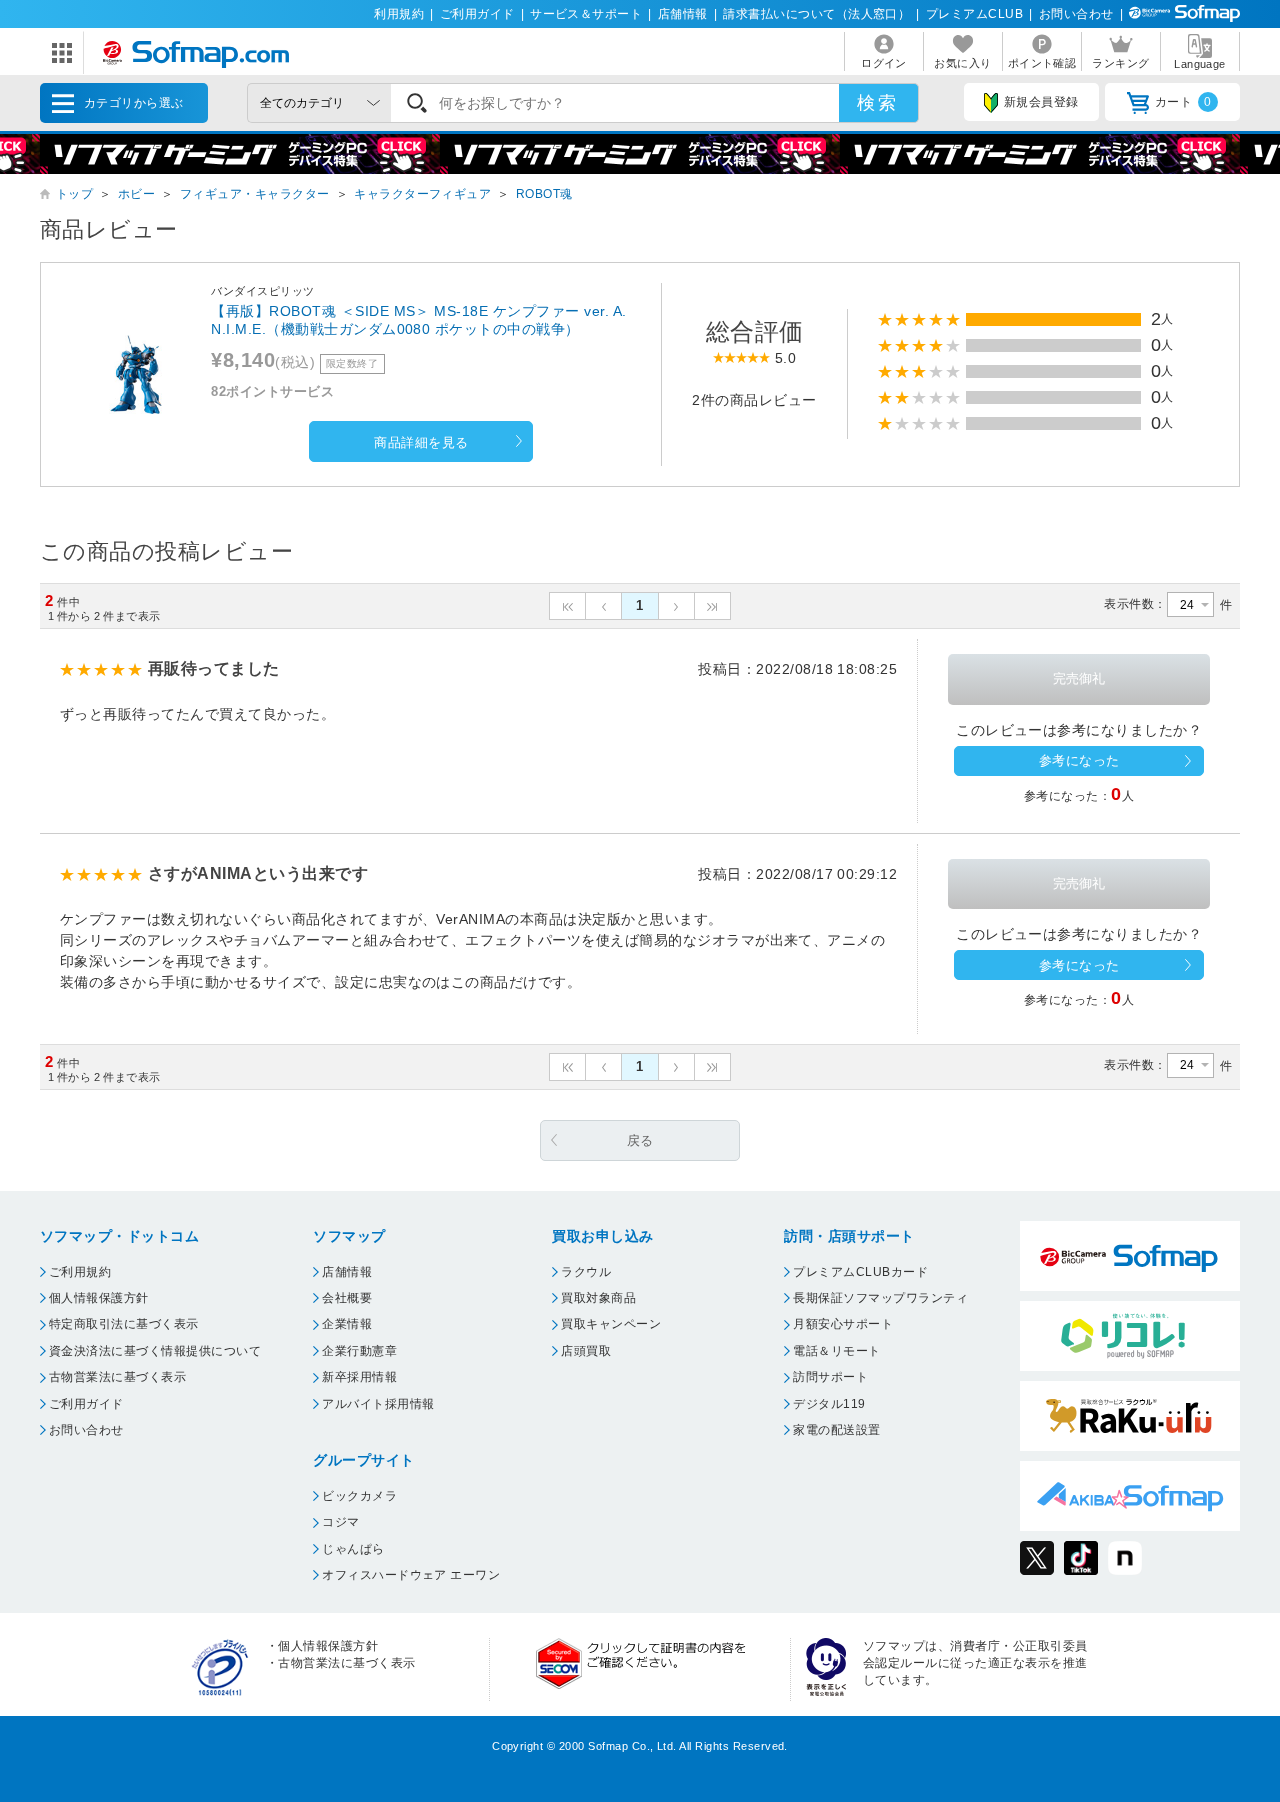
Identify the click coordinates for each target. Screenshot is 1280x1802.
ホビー (136, 194)
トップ (74, 194)
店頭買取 (586, 1351)
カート (1183, 102)
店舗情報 (683, 14)
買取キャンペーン (611, 1324)
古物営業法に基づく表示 (117, 1377)
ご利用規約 (80, 1272)
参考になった (1079, 760)
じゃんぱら (353, 1549)
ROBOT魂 (544, 194)
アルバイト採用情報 (378, 1404)
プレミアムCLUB (974, 14)
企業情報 (347, 1324)
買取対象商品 (598, 1298)
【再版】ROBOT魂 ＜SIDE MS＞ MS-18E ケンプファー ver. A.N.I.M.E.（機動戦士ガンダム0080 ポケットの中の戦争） (418, 320)
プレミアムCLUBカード (860, 1272)
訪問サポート (830, 1377)
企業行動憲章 (359, 1351)
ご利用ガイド (477, 14)
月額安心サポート (843, 1324)
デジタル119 (829, 1404)
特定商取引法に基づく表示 (124, 1324)
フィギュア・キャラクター (255, 194)
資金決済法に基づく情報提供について (155, 1351)
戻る (640, 1140)
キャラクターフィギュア (422, 194)
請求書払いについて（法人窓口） (816, 14)
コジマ (340, 1522)
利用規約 (399, 14)
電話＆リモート (836, 1351)
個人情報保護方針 (99, 1298)
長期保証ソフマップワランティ (880, 1298)
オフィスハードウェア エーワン (411, 1575)
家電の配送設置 (836, 1430)
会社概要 (347, 1298)
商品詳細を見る (421, 442)
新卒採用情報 (359, 1377)
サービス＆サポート (586, 14)
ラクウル (586, 1272)
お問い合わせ (1076, 14)
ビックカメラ (359, 1496)
